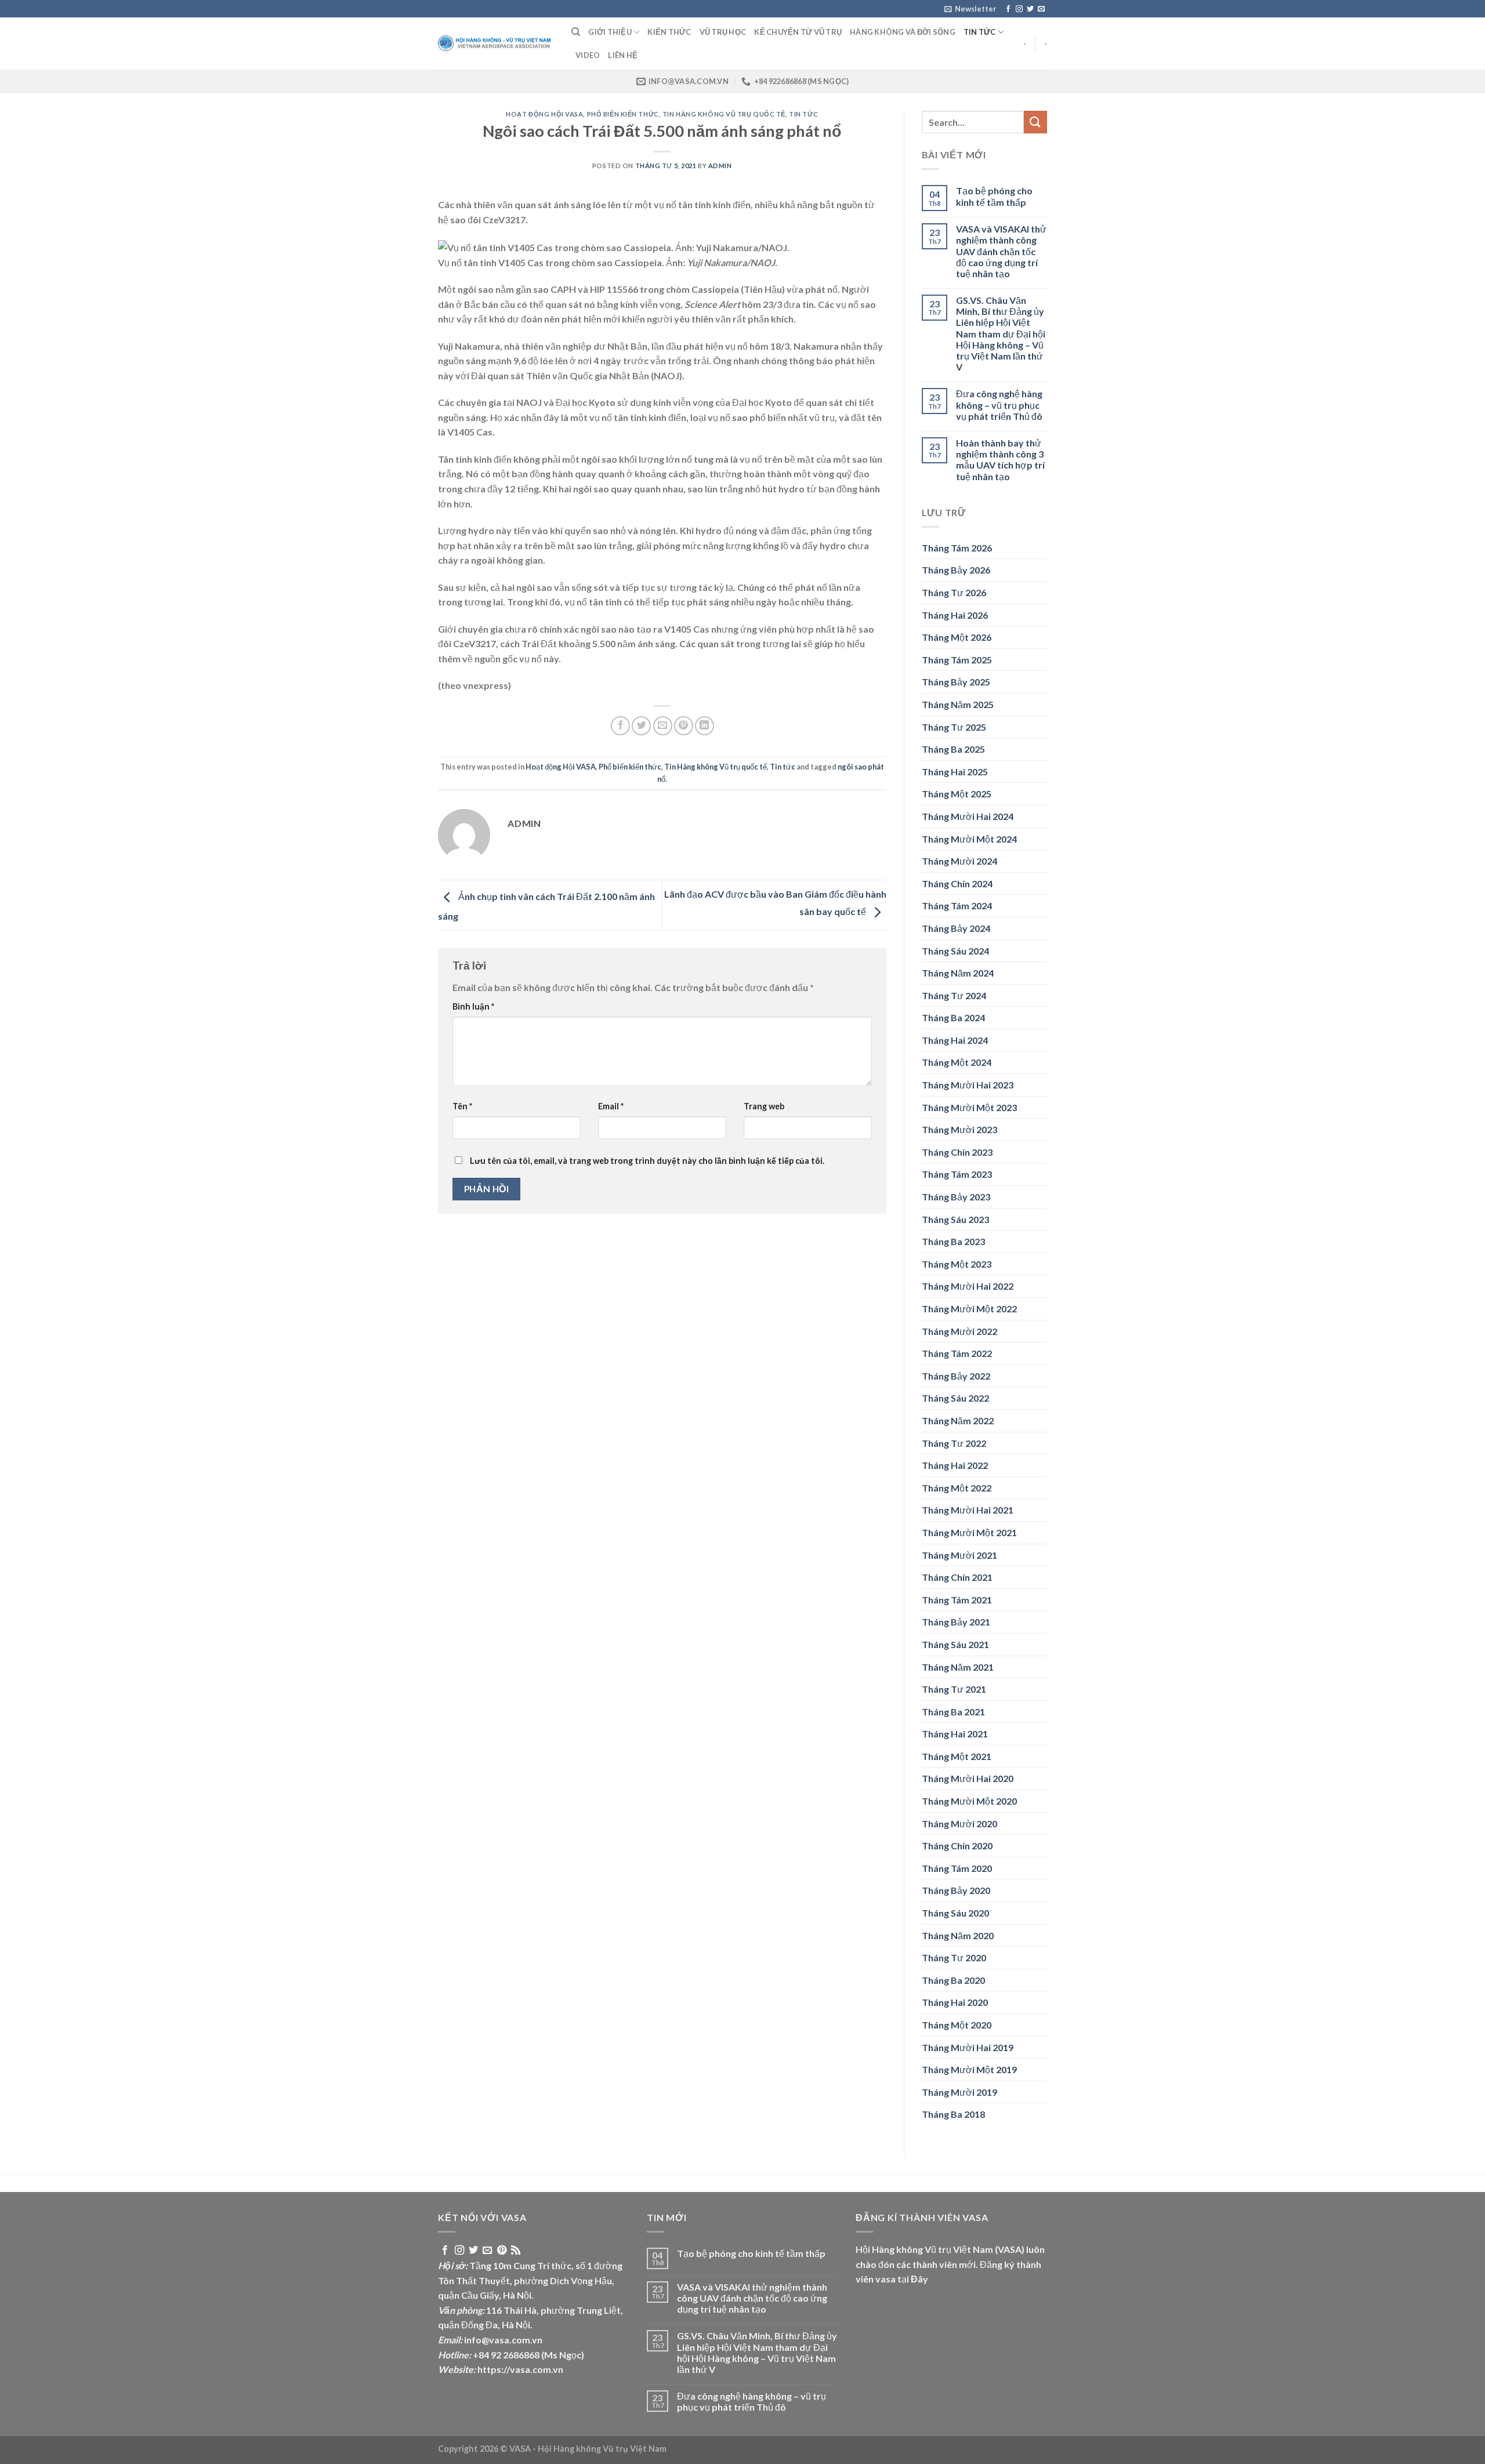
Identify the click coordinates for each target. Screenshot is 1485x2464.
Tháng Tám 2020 (957, 1868)
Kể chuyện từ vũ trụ (798, 32)
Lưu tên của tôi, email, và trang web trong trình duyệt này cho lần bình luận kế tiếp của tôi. (647, 1161)
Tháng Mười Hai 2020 (968, 1778)
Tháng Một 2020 (957, 2025)
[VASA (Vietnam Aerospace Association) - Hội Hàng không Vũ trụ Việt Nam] (496, 44)
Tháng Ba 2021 (953, 1712)
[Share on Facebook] (620, 726)
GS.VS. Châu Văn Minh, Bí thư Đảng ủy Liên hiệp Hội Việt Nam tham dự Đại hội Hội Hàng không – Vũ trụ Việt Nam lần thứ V (1001, 333)
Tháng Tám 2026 (957, 548)
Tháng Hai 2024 (955, 1040)
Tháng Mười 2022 (959, 1331)
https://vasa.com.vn (520, 2369)
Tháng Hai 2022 (955, 1465)
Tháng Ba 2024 (953, 1017)
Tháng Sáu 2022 (955, 1398)
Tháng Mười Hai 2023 (968, 1085)
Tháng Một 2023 (957, 1264)
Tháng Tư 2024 (954, 995)
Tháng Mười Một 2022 (969, 1309)
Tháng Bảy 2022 (956, 1376)
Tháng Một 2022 (957, 1488)
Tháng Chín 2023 (957, 1152)
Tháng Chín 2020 (957, 1846)
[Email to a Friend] (663, 726)
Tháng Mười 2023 (959, 1129)
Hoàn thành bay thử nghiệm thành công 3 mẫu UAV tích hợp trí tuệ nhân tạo (1000, 460)
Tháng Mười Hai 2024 (968, 816)
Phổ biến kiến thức (623, 114)
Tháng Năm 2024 (958, 973)
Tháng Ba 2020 (953, 1980)
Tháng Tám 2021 (957, 1600)
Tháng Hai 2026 (955, 615)
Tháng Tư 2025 (954, 727)
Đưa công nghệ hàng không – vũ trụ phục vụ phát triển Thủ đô (999, 404)
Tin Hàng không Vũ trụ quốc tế (724, 114)
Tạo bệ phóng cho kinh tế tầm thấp (994, 196)
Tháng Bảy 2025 (956, 682)
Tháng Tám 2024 (957, 906)
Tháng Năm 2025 (958, 704)
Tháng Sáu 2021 (955, 1644)
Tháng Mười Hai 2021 (968, 1510)
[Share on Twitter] (641, 726)
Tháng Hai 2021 (955, 1734)
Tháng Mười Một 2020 (969, 1801)
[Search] (576, 32)
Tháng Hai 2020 (955, 2002)
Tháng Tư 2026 (954, 592)
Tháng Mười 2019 (959, 2092)
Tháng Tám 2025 (957, 660)
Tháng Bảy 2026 (956, 570)
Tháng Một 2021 (957, 1756)
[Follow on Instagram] (1019, 9)
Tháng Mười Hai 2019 (968, 2047)
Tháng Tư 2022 (954, 1443)
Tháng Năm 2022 (958, 1420)
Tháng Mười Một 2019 (969, 2069)
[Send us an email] (1041, 9)
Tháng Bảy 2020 (956, 1890)
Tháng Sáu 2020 (955, 1913)
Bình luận (473, 1006)
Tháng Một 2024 (957, 1062)
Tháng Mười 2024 (959, 861)
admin (720, 166)
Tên (462, 1106)
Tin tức (980, 32)
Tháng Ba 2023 (953, 1241)
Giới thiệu (610, 32)
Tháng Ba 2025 (953, 749)
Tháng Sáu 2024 (955, 951)
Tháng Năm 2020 (958, 1935)
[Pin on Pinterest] (684, 726)
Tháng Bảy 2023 (956, 1197)
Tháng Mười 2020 (959, 1823)
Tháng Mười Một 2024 (969, 839)
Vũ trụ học (723, 32)
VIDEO (588, 55)
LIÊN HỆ (623, 55)
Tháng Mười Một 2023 (969, 1107)
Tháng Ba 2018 (953, 2114)
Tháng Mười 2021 (959, 1555)
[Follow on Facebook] (1008, 9)
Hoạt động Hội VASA (544, 114)
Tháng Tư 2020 (954, 1957)
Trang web (764, 1106)
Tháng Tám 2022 (957, 1353)
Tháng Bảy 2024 (956, 928)
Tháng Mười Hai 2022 (968, 1286)
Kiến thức (669, 32)
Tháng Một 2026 (957, 637)
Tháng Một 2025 (957, 794)
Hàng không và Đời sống (903, 32)
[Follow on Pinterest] (502, 2251)
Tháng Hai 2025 (955, 772)
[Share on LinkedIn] (705, 726)
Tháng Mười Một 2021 (969, 1532)
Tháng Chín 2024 (957, 883)
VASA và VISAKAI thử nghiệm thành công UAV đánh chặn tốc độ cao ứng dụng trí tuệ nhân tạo (1001, 251)
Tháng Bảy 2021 (956, 1622)
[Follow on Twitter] (1030, 9)
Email (611, 1106)
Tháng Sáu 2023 (955, 1219)
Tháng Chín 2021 (957, 1577)
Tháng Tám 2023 (957, 1174)
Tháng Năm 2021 (958, 1667)
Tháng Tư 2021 (954, 1689)
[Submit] (1035, 122)
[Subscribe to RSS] (516, 2251)
